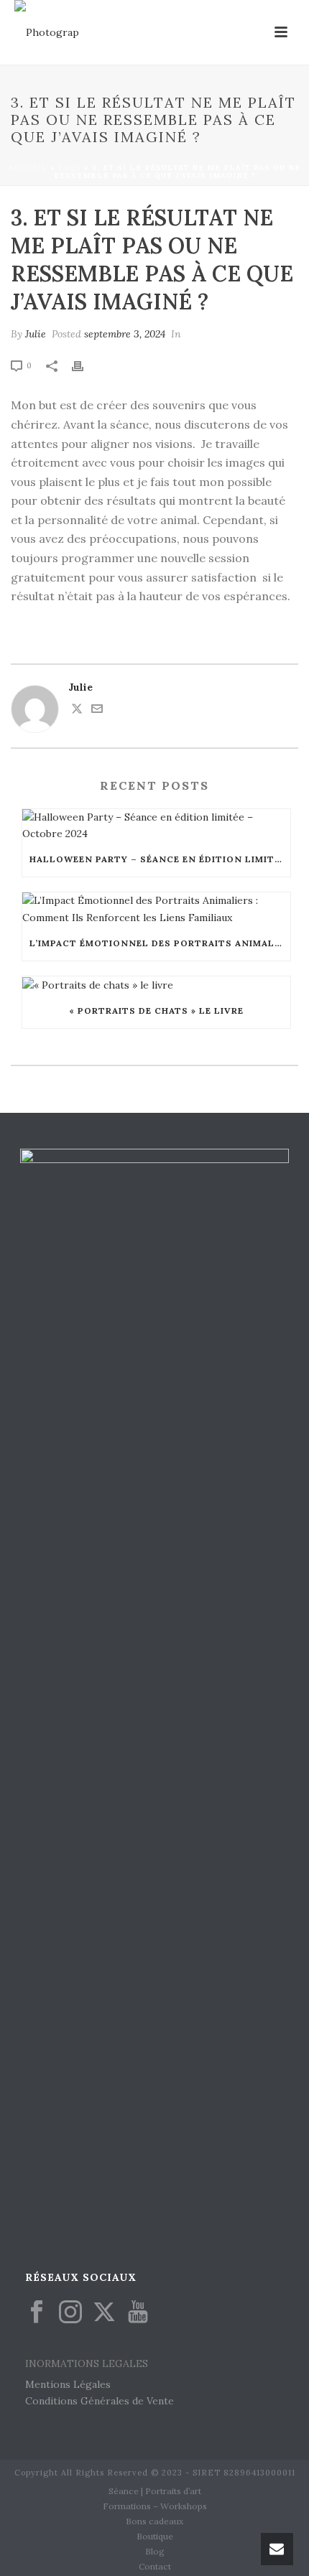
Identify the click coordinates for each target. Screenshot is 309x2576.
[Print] (85, 365)
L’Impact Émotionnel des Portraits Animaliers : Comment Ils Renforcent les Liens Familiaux (160, 943)
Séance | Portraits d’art (155, 2491)
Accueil (28, 168)
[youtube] (138, 2313)
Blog (155, 2551)
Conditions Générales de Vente (100, 2401)
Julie (36, 334)
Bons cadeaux (154, 2521)
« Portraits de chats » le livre (156, 1011)
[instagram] (70, 2313)
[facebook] (37, 2313)
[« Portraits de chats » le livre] (156, 985)
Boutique (155, 2536)
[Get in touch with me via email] (97, 711)
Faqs (70, 168)
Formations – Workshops (155, 2506)
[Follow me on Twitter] (77, 711)
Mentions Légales (68, 2384)
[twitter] (104, 2313)
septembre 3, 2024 (125, 334)
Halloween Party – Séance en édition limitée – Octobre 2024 (160, 859)
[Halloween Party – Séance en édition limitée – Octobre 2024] (156, 826)
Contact (155, 2566)
